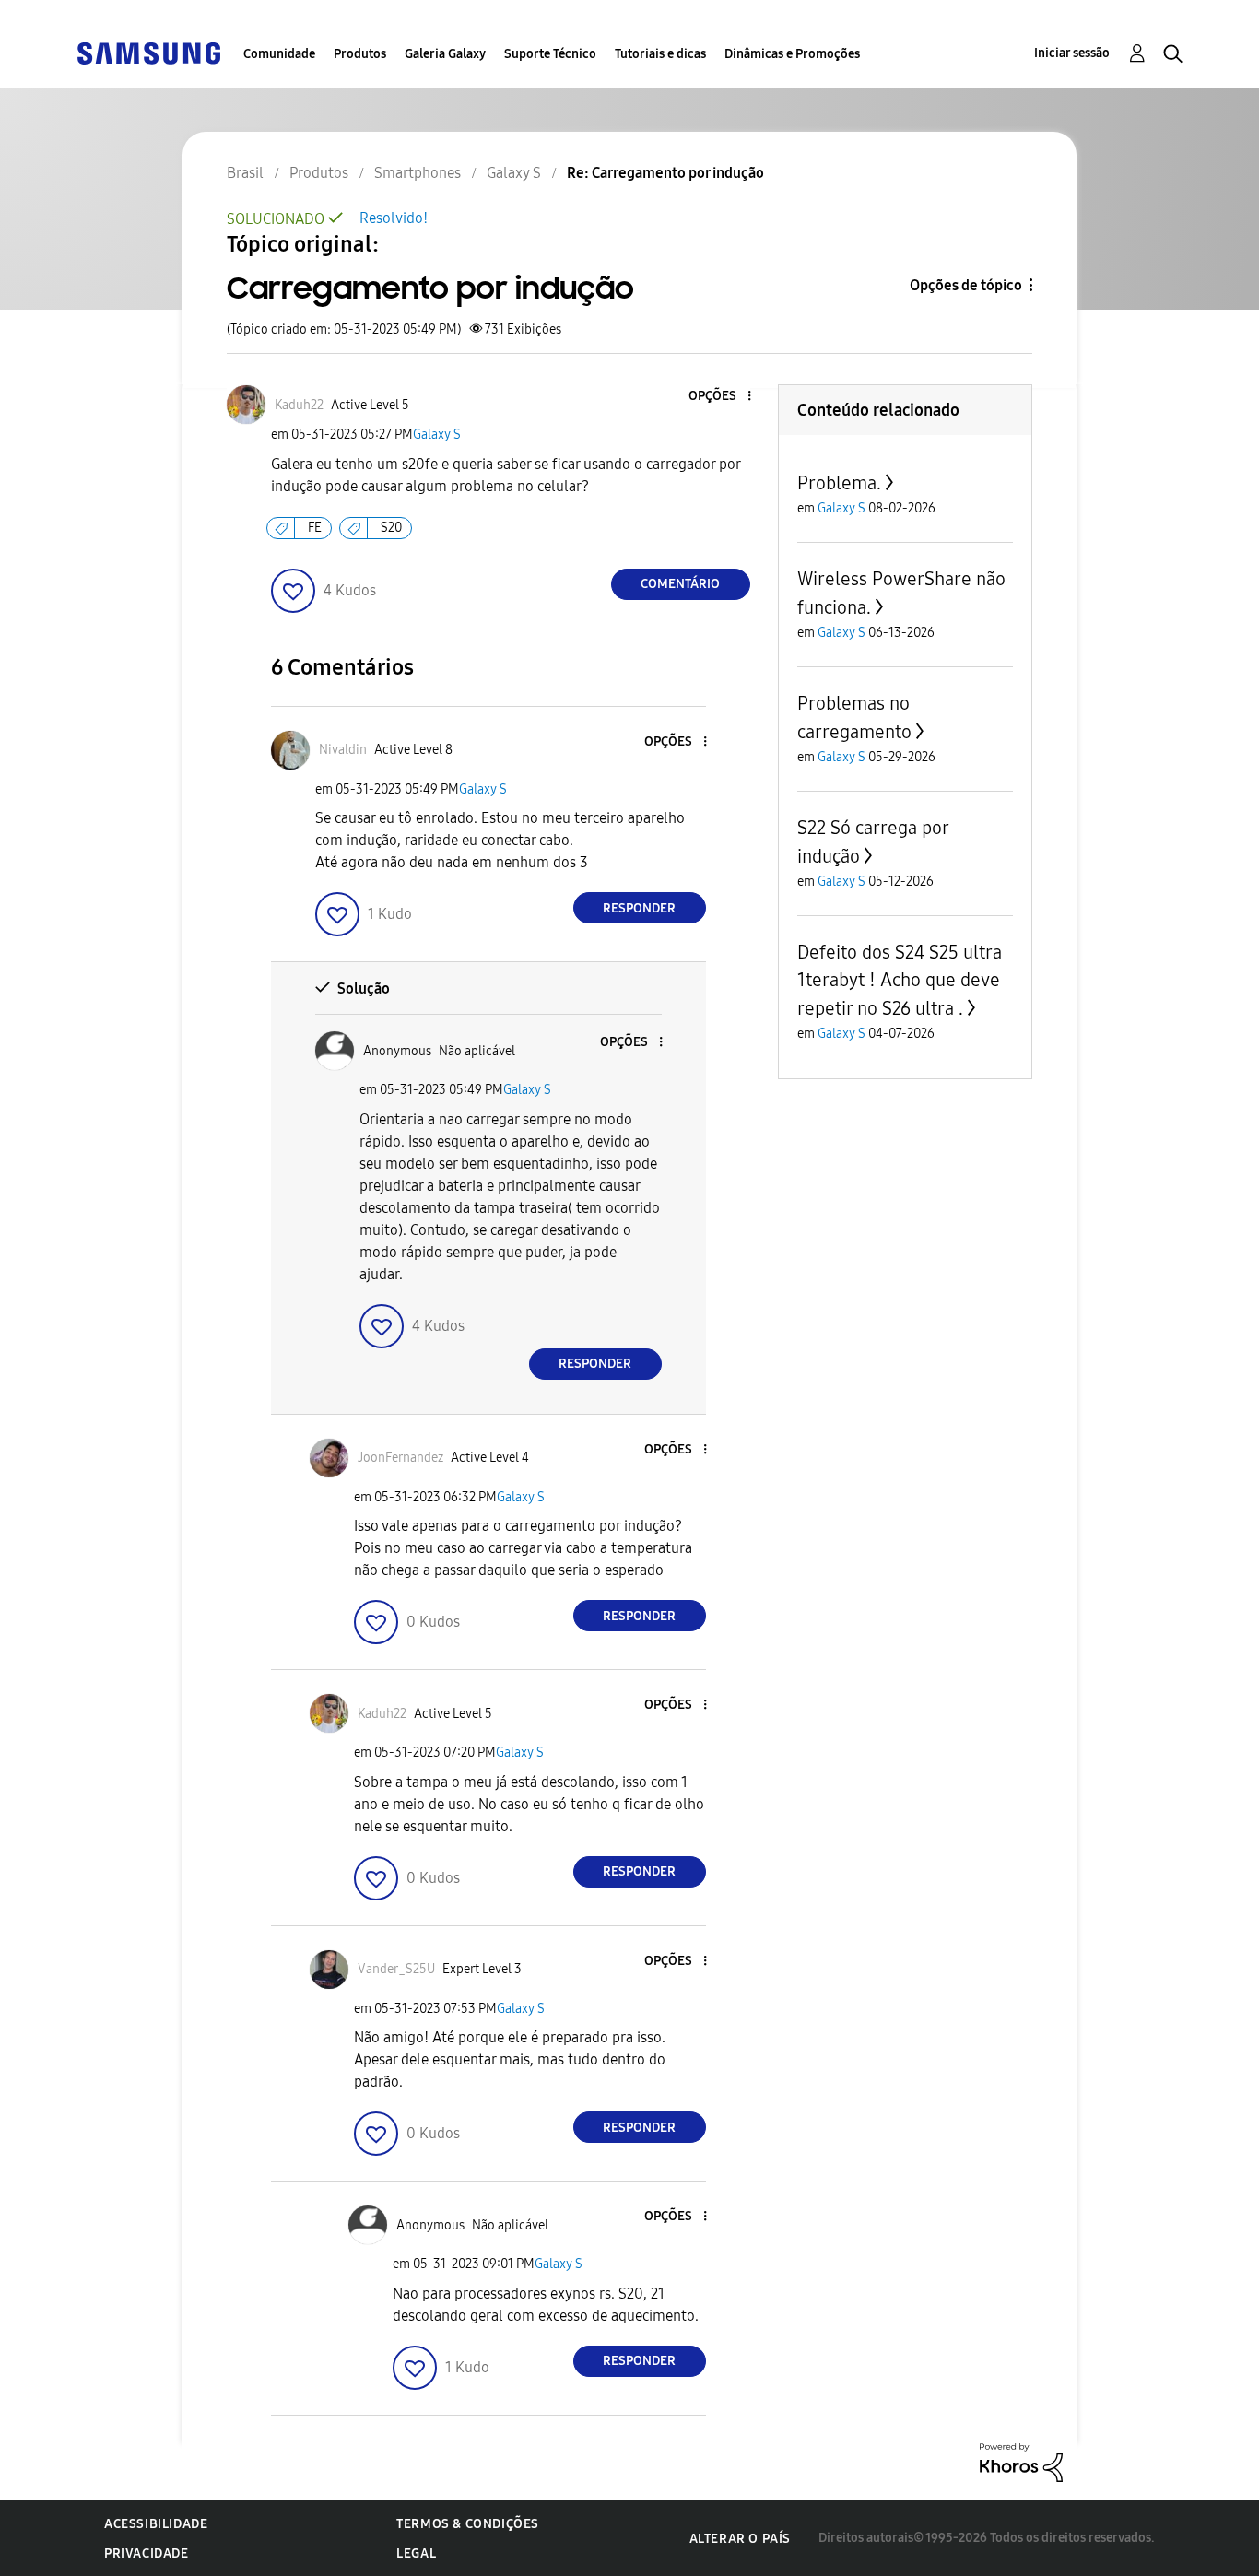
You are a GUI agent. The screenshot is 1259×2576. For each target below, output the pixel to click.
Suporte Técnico (550, 54)
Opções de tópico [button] (966, 285)
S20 (391, 528)
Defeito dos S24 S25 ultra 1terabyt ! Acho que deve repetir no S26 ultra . (900, 980)
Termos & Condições (468, 2524)
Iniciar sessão (1072, 53)
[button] (718, 397)
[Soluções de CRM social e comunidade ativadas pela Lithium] (1021, 2461)
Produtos (360, 54)
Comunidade (279, 54)
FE (315, 528)
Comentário (680, 584)
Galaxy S (437, 435)
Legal (416, 2553)
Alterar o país (740, 2539)
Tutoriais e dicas (660, 54)
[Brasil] (148, 52)
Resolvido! (394, 218)
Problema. (839, 483)
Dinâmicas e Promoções (792, 54)
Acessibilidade (156, 2524)
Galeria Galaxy (445, 54)
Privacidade (147, 2553)
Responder (639, 908)
